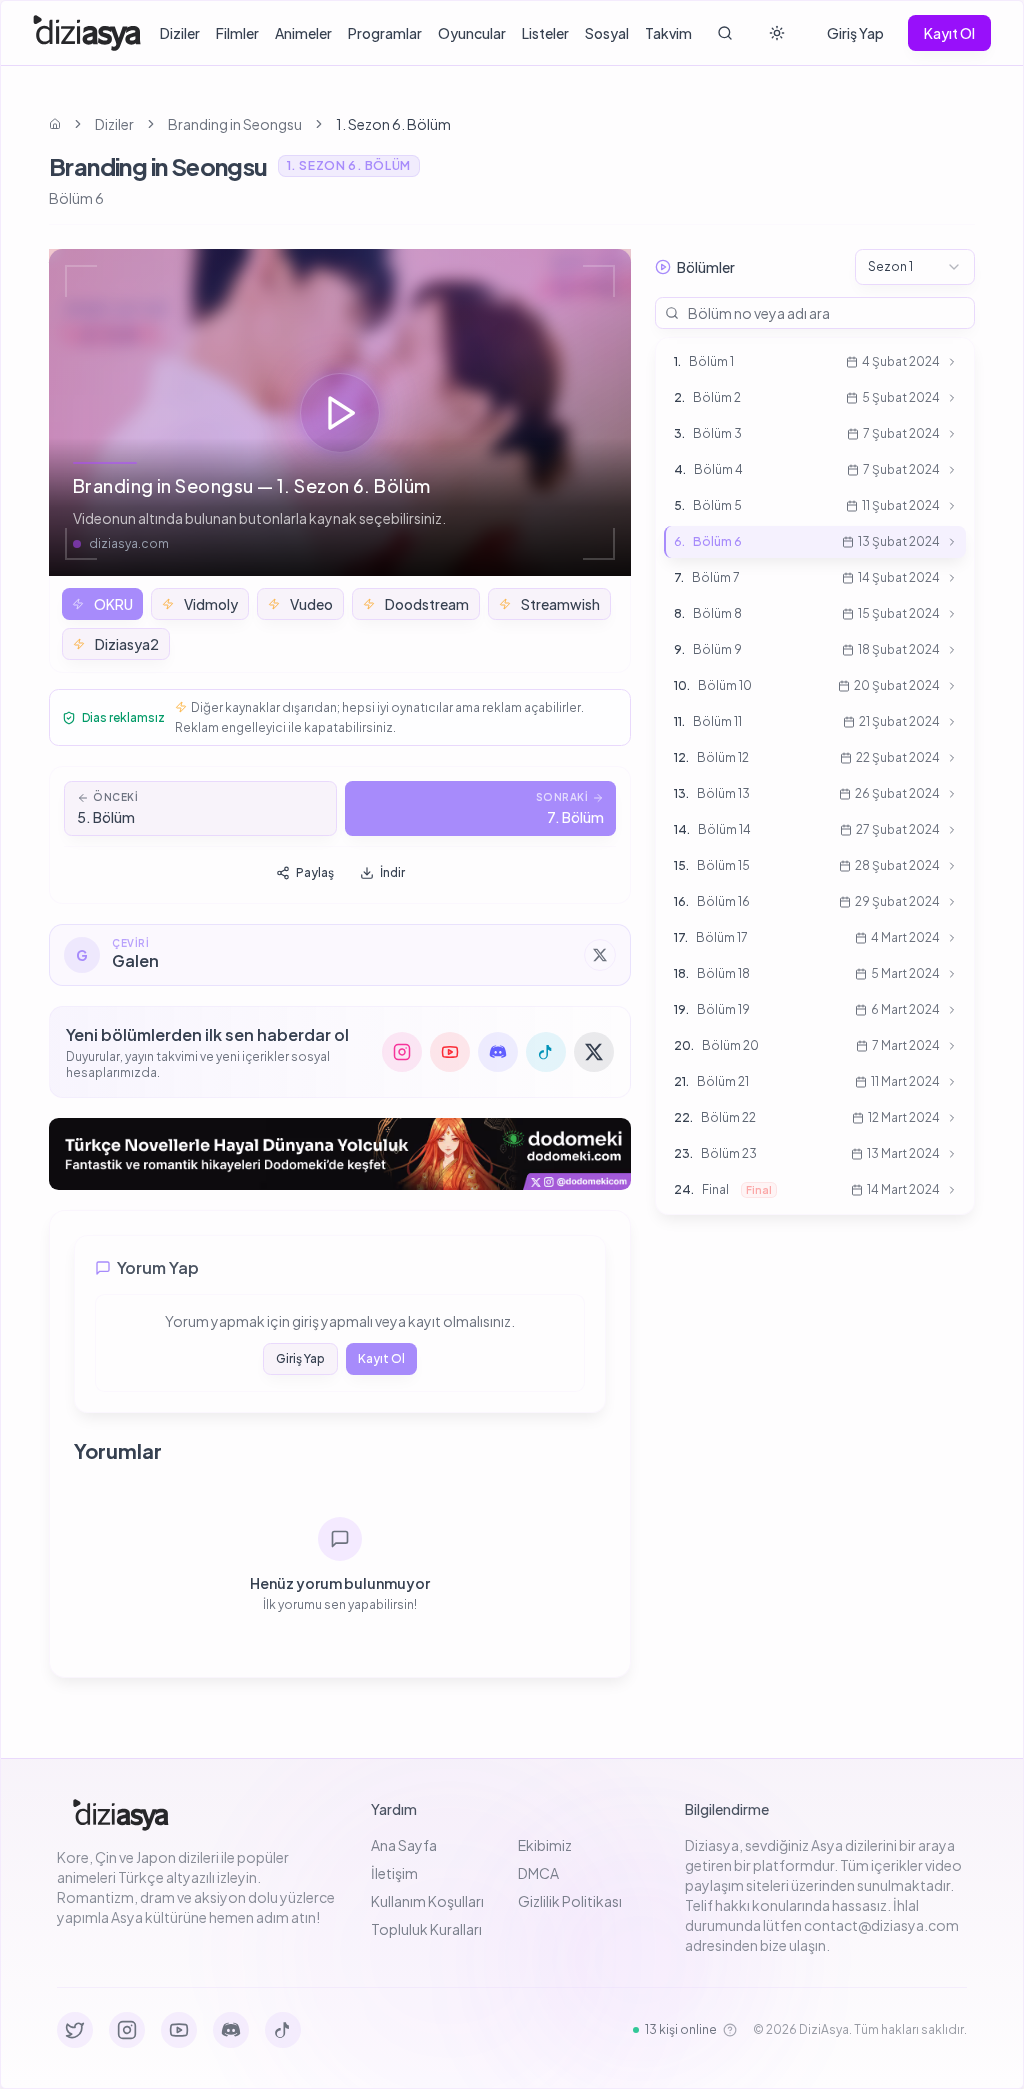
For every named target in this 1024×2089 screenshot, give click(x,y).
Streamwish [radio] (560, 604)
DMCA (538, 1873)
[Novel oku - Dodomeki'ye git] (340, 1154)
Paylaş (315, 872)
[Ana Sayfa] (87, 33)
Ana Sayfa (404, 1845)
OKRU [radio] (113, 604)
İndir (392, 872)
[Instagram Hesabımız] (127, 2030)
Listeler (545, 33)
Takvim (668, 33)
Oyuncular (472, 33)
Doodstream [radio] (427, 604)
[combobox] (915, 267)
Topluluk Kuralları (426, 1929)
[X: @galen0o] (600, 955)
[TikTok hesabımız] (546, 1052)
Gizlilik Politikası (570, 1901)
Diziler (180, 33)
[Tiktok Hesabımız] (283, 2030)
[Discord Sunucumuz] (231, 2030)
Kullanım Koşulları (427, 1901)
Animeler (303, 33)
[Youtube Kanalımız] (179, 2030)
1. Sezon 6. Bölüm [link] (393, 124)
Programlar (385, 33)
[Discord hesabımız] (498, 1052)
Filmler (237, 33)
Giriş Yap (855, 33)
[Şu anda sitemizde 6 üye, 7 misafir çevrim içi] (730, 2030)
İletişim (394, 1873)
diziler (114, 124)
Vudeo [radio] (311, 604)
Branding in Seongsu (235, 124)
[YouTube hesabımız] (450, 1052)
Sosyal (607, 33)
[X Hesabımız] (75, 2030)
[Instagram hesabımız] (402, 1052)
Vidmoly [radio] (211, 604)
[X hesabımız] (594, 1052)
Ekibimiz (545, 1845)
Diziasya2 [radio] (127, 644)
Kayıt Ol (949, 33)
